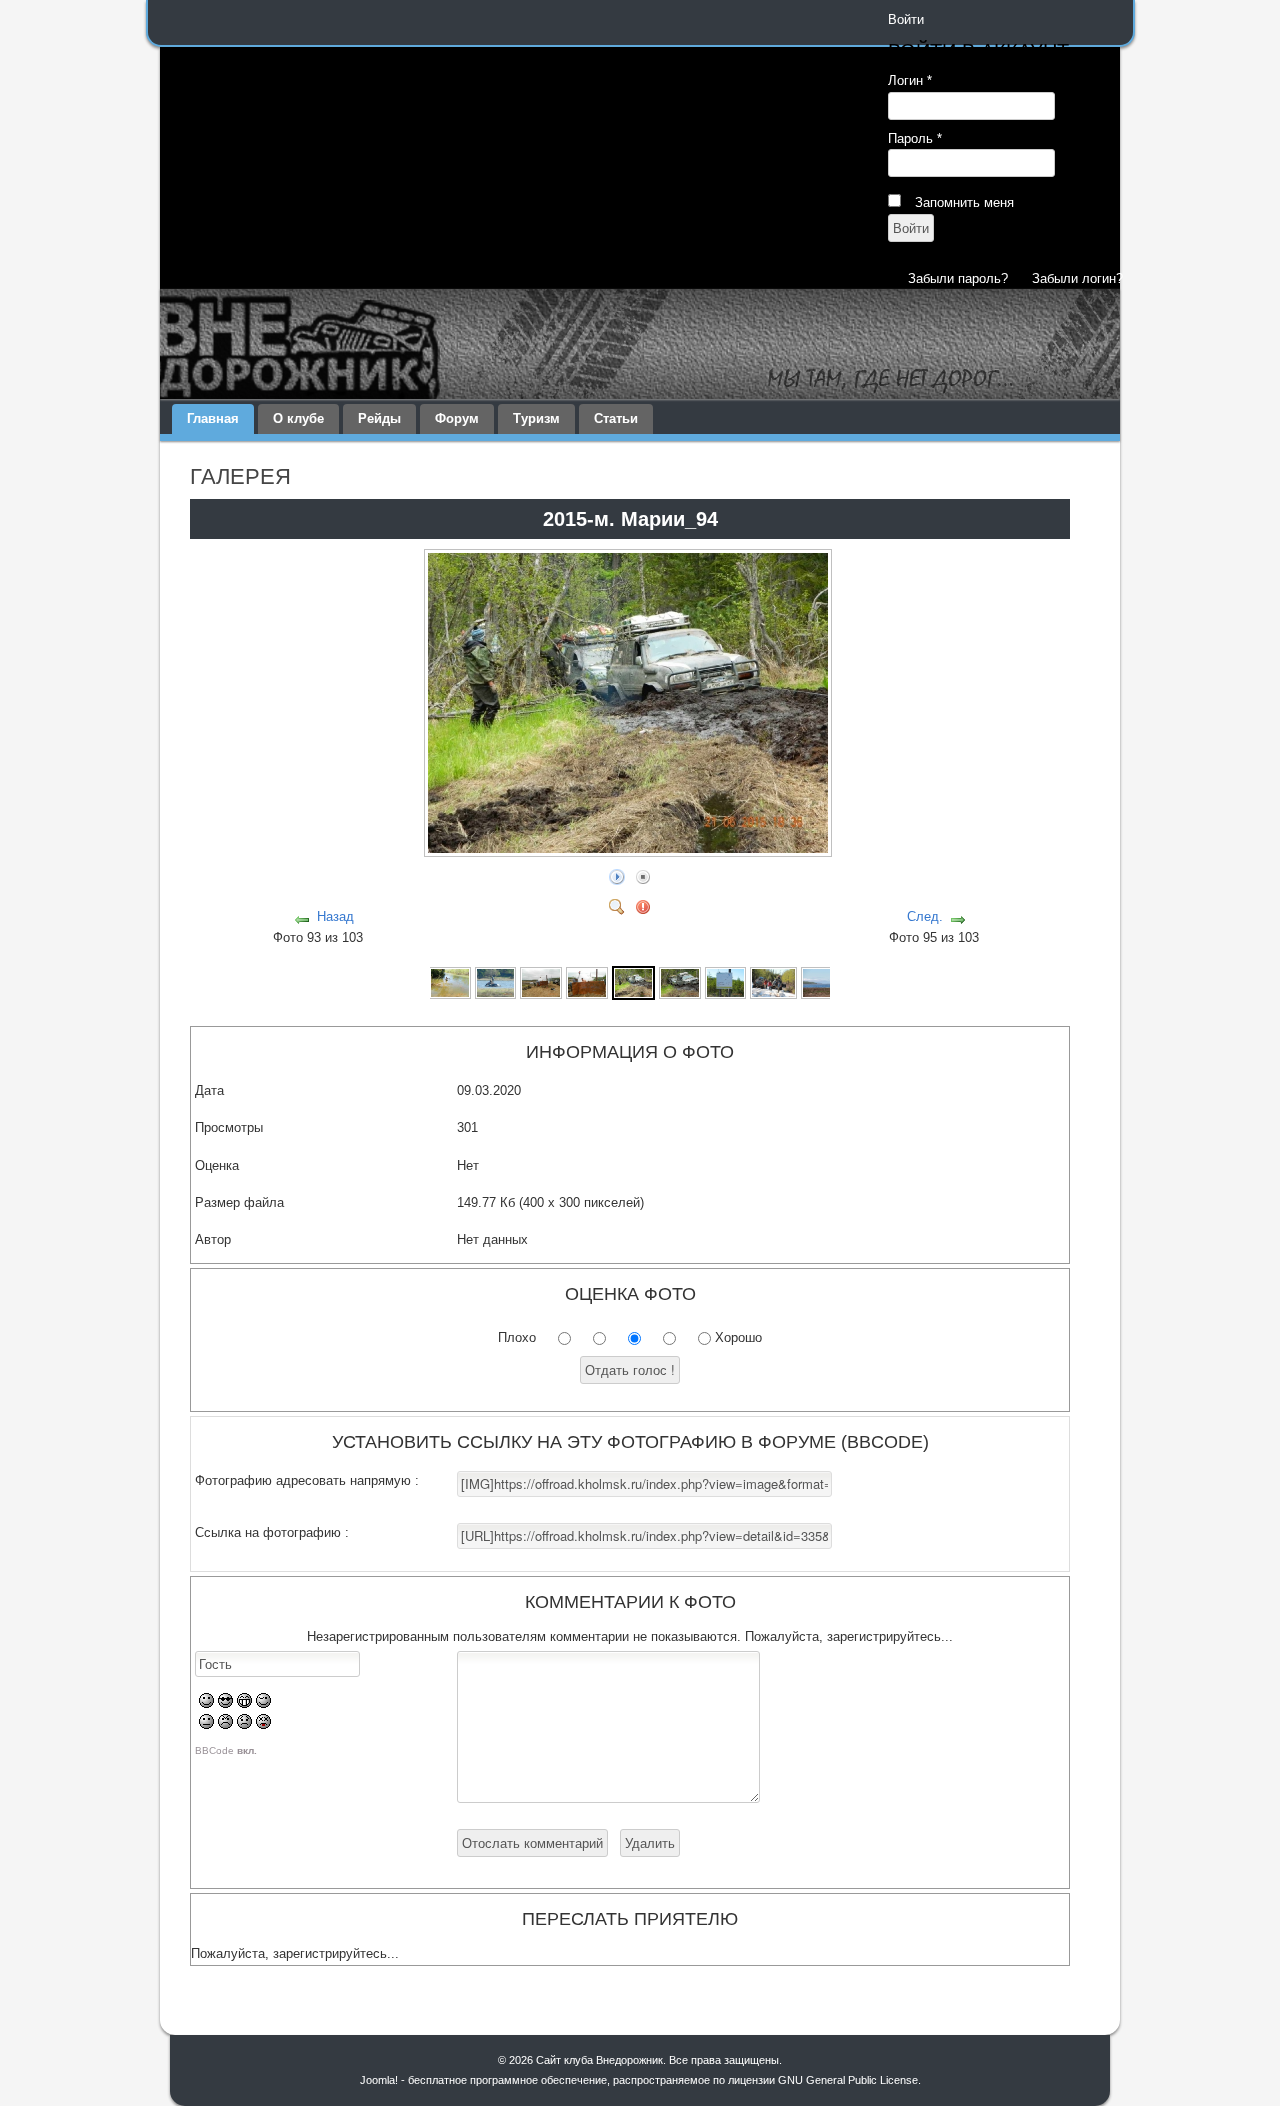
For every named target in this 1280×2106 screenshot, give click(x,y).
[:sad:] (244, 1724)
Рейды (379, 418)
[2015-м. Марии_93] (587, 981)
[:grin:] (244, 1703)
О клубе (298, 418)
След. (925, 916)
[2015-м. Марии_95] (680, 981)
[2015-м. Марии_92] (541, 981)
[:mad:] (225, 1724)
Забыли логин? (1077, 278)
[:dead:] (263, 1724)
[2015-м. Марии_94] (630, 849)
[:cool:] (225, 1703)
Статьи (616, 418)
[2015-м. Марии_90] (450, 981)
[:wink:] (263, 1703)
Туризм (536, 418)
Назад (335, 916)
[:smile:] (206, 1703)
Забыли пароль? (958, 278)
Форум (457, 418)
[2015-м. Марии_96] (726, 981)
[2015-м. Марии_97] (773, 981)
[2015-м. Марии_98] (824, 981)
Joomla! (379, 2080)
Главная (213, 418)
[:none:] (206, 1724)
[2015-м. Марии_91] (496, 981)
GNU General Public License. (849, 2080)
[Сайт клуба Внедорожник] (640, 344)
